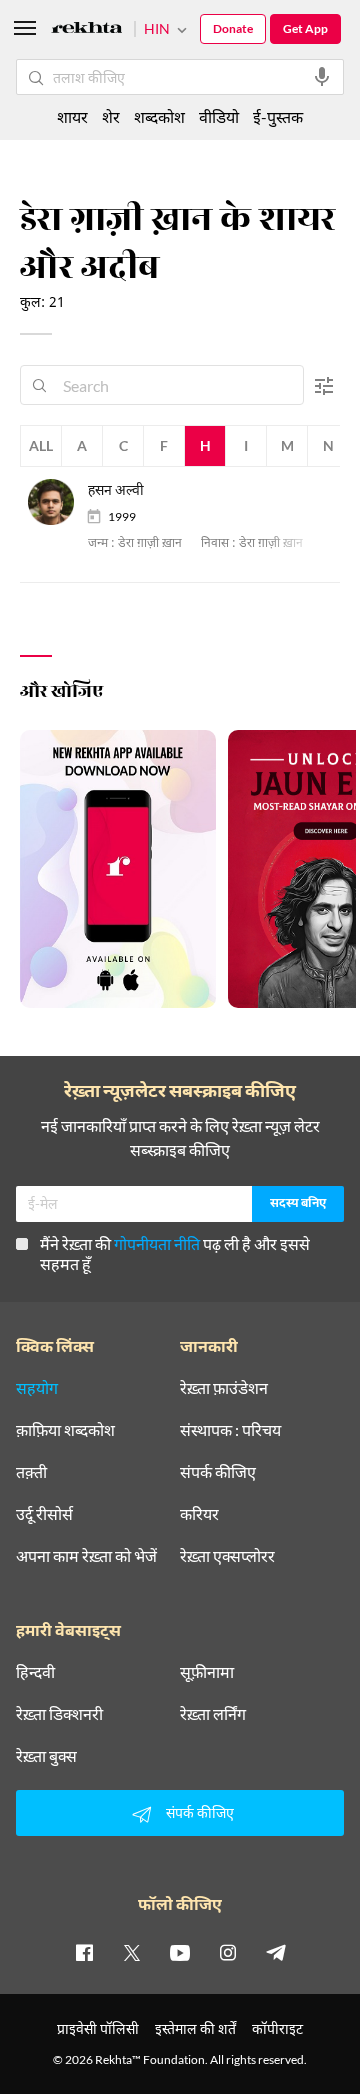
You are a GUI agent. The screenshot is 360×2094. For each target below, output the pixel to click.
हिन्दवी (35, 1672)
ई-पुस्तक (278, 116)
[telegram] (276, 1952)
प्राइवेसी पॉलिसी (98, 2028)
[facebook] (84, 1952)
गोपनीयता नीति (157, 1243)
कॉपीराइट (277, 2028)
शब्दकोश (159, 116)
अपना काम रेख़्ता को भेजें (86, 1556)
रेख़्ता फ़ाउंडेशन (224, 1388)
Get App (305, 28)
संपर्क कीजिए (218, 1472)
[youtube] (180, 1952)
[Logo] (87, 30)
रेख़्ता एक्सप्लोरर (227, 1556)
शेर (111, 116)
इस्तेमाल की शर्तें (195, 2028)
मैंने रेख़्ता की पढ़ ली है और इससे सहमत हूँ (175, 1253)
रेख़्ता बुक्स (46, 1756)
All (41, 445)
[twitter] (132, 1952)
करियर (199, 1514)
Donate (233, 28)
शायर (72, 116)
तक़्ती (31, 1472)
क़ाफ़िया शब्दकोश (65, 1430)
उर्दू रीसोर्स (44, 1514)
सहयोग (37, 1388)
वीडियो (219, 116)
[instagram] (228, 1952)
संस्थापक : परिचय (230, 1430)
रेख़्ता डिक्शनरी (59, 1714)
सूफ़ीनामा (207, 1672)
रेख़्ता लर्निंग (213, 1714)
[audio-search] (322, 77)
